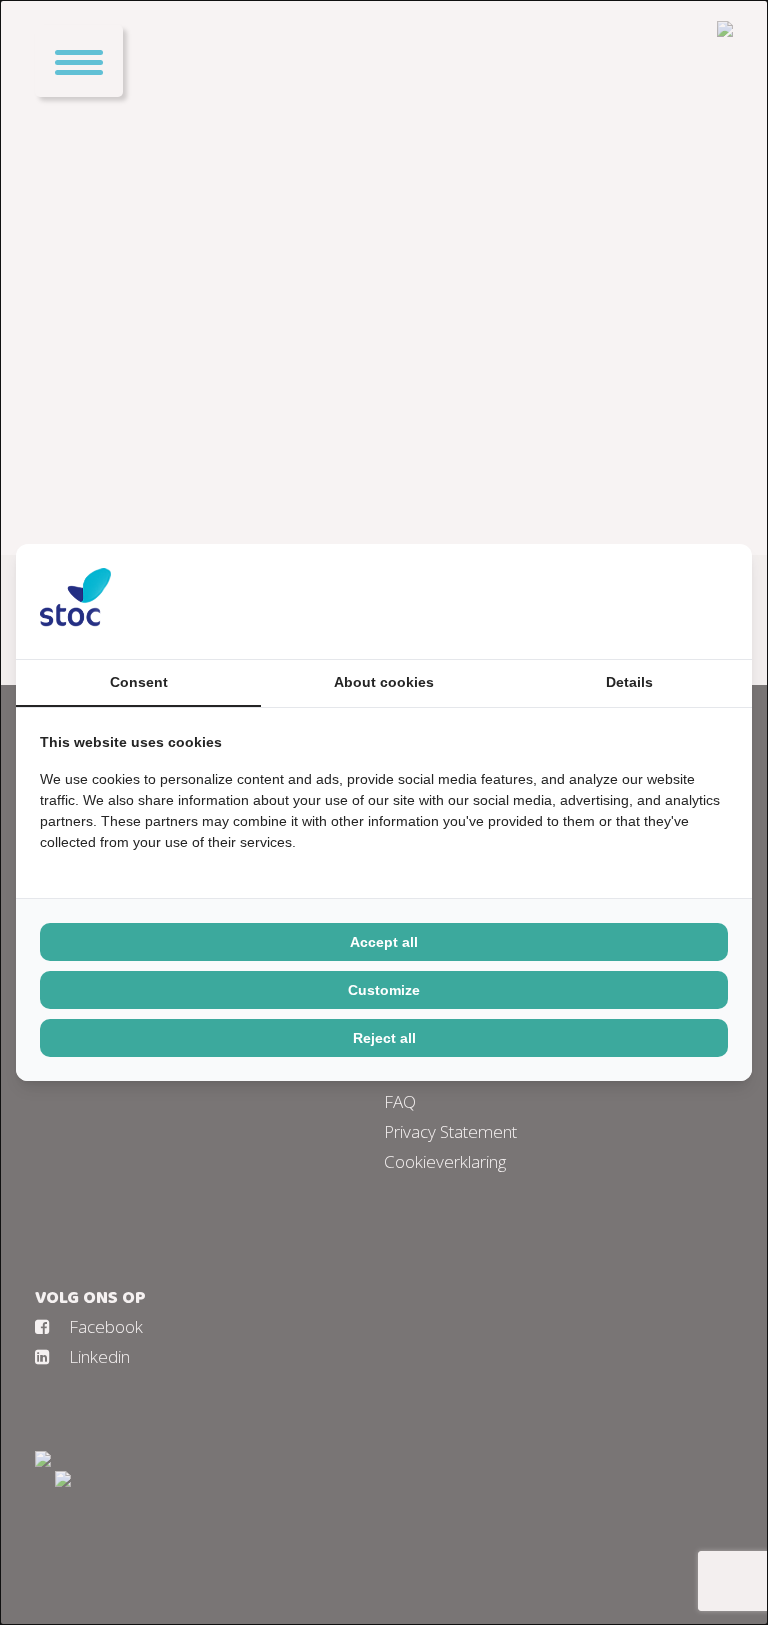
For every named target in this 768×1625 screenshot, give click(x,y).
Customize (384, 990)
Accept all (384, 942)
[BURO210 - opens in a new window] (653, 601)
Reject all (384, 1038)
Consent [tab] (139, 682)
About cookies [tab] (384, 682)
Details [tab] (629, 682)
